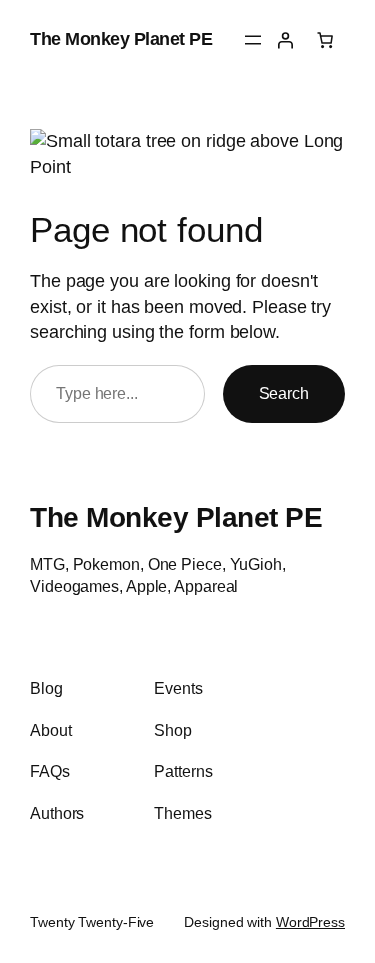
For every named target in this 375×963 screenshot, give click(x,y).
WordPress (310, 922)
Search (284, 393)
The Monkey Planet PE (121, 39)
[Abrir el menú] (253, 40)
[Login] (285, 40)
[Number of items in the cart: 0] (325, 40)
